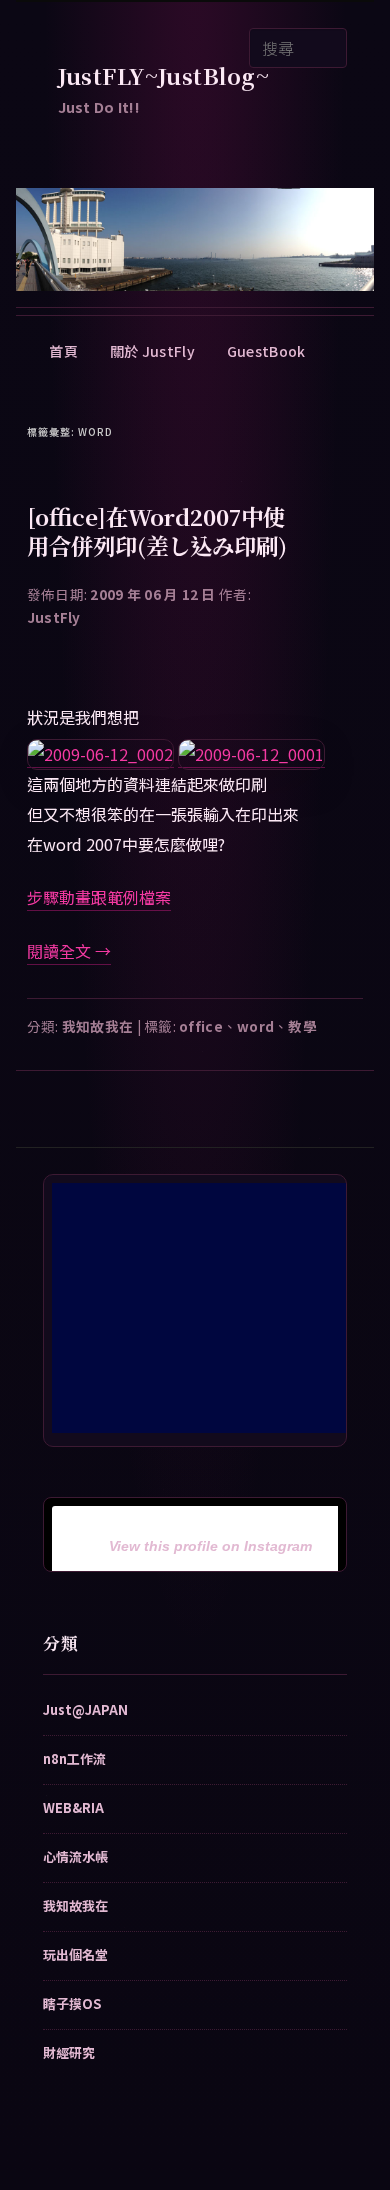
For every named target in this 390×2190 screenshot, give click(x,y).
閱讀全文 (69, 951)
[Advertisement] (202, 1308)
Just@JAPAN (85, 1709)
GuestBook (266, 351)
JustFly (54, 617)
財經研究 (69, 2052)
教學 (302, 1026)
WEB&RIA (73, 1807)
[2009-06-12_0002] (100, 754)
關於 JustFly (152, 351)
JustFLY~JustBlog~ (163, 75)
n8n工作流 (74, 1758)
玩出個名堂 (75, 1954)
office (201, 1026)
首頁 (63, 351)
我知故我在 (97, 1026)
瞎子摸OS (72, 2003)
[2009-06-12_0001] (251, 754)
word (255, 1026)
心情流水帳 (75, 1856)
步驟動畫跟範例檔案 (99, 897)
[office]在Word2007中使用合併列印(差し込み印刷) (157, 530)
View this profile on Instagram (210, 1546)
